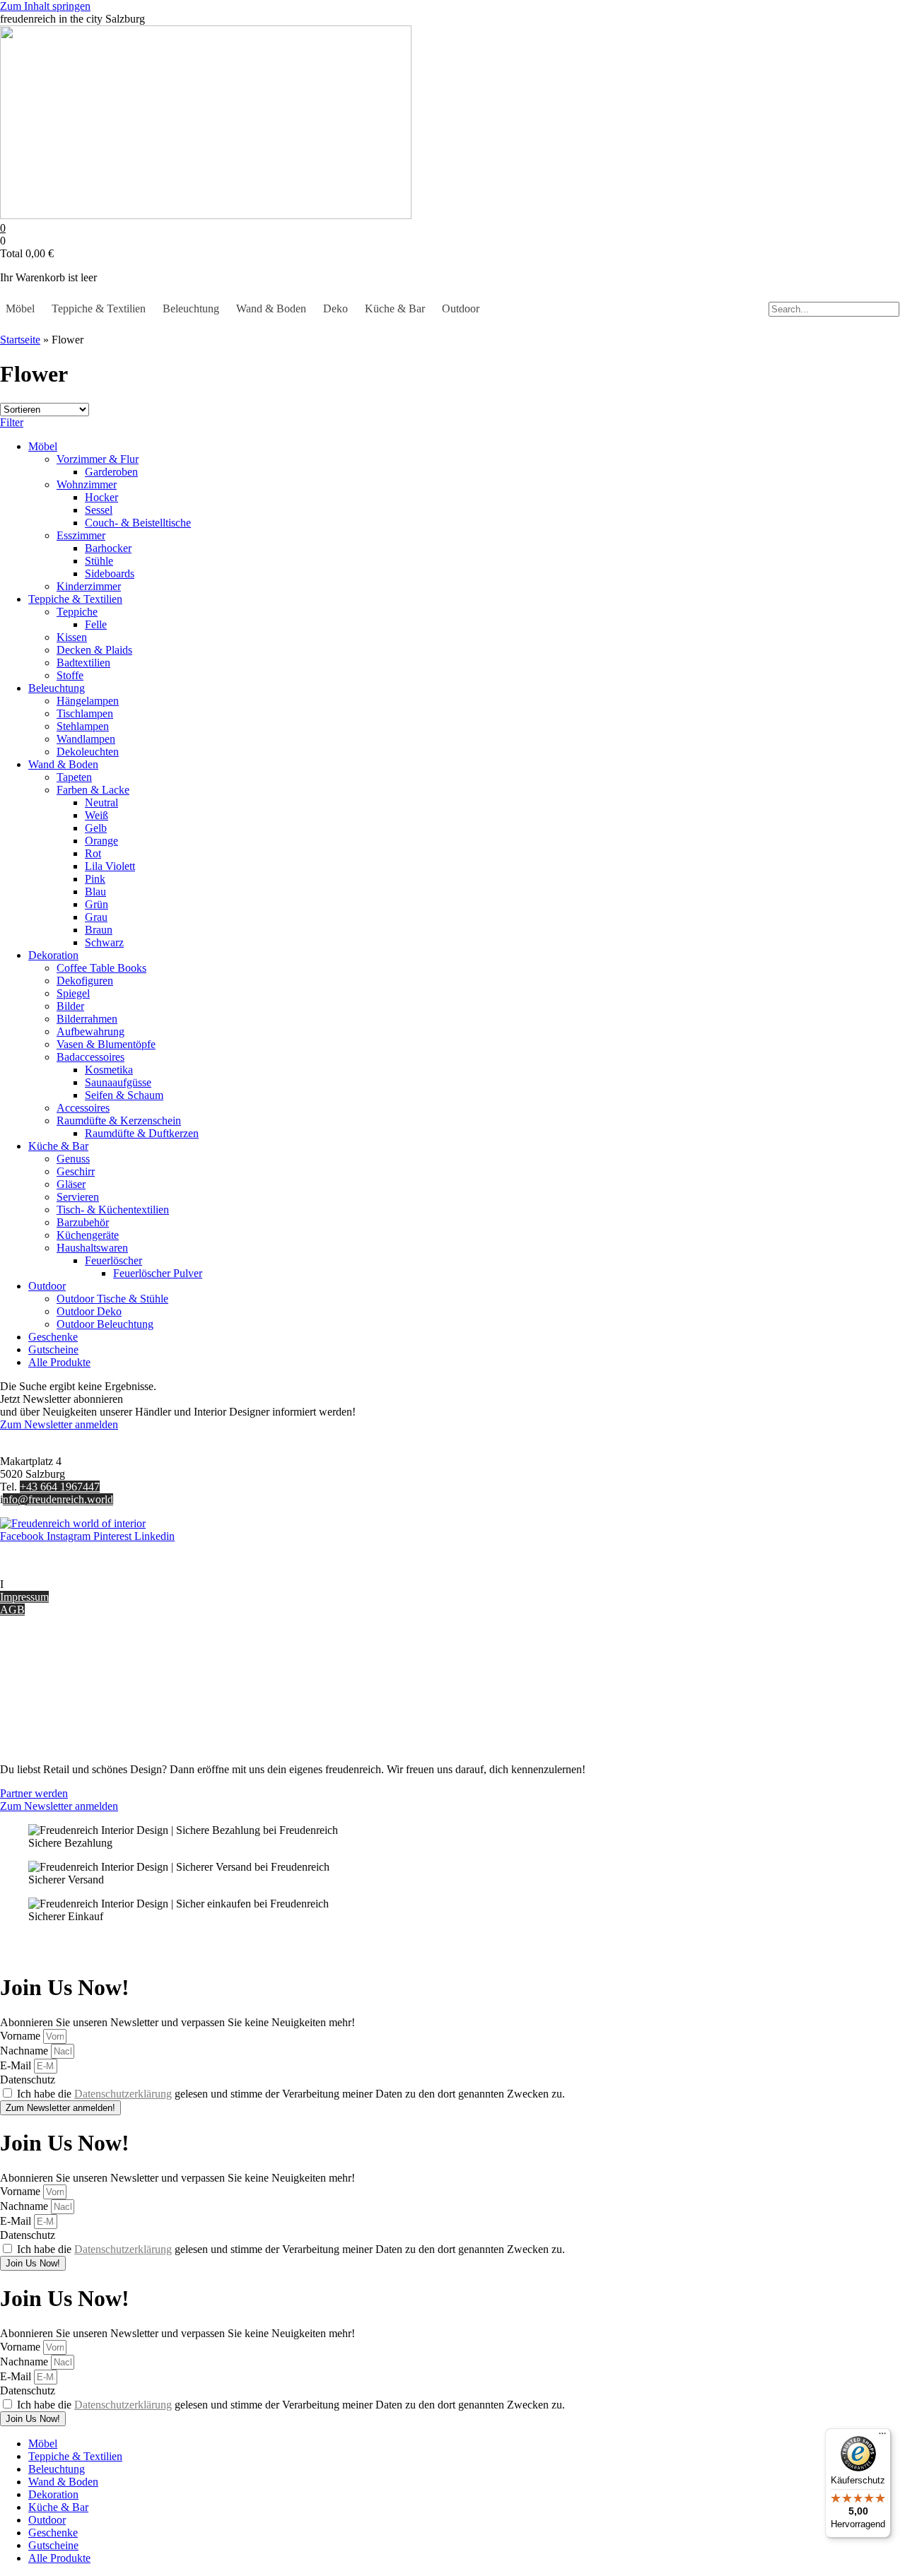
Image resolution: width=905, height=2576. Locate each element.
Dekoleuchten (88, 752)
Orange (101, 841)
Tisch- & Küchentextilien (113, 1210)
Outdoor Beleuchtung (105, 1324)
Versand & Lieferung (47, 1670)
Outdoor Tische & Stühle (112, 1299)
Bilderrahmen (87, 1019)
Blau (95, 892)
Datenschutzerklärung (123, 2094)
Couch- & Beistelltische (138, 523)
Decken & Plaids (94, 650)
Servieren (78, 1197)
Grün (97, 904)
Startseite (20, 340)
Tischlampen (85, 713)
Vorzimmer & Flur (98, 459)
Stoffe (70, 675)
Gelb (96, 828)
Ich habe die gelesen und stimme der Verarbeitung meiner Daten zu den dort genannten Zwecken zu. (291, 2094)
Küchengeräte (88, 1235)
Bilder (70, 1006)
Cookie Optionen (39, 1708)
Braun (99, 930)
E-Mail (17, 2065)
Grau (96, 917)
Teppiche (77, 612)
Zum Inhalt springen (45, 6)
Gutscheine (53, 1349)
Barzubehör (83, 1222)
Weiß (97, 815)
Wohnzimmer (87, 484)
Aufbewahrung (90, 1031)
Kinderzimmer (89, 586)
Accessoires (83, 1108)
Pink (95, 879)
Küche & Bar (395, 308)
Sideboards (110, 574)
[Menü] (882, 2437)
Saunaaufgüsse (118, 1082)
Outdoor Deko (89, 1311)
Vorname (22, 2036)
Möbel (20, 308)
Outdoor (461, 308)
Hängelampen (88, 701)
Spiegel (73, 993)
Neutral (101, 802)
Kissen (72, 637)
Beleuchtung (191, 308)
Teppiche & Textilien (99, 308)
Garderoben (111, 472)
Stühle (99, 561)
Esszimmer (81, 535)
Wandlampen (86, 739)
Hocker (101, 497)
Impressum (24, 1597)
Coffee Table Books (101, 968)
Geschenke (53, 1337)
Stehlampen (83, 726)
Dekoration (53, 955)
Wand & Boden (271, 308)
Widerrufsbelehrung (44, 1696)
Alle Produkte (59, 1362)
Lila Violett (110, 866)
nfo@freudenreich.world (58, 1499)
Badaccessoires (90, 1057)
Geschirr (76, 1171)
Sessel (99, 510)
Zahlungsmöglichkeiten (52, 1683)
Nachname (25, 2051)
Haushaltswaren (92, 1248)
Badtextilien (83, 663)
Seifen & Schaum (124, 1095)
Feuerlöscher (113, 1260)
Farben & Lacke (93, 790)
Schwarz (104, 942)
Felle (96, 624)
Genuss (73, 1159)
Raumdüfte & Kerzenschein (119, 1121)
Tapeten (74, 777)
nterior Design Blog (48, 1584)
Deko (335, 308)
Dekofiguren (85, 981)
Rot (93, 853)
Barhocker (108, 548)
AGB (12, 1610)
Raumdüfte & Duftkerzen (142, 1133)
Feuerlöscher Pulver (158, 1273)
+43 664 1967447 (60, 1487)
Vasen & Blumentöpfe (106, 1044)
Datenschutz (28, 1721)
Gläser (71, 1184)
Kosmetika (109, 1070)
